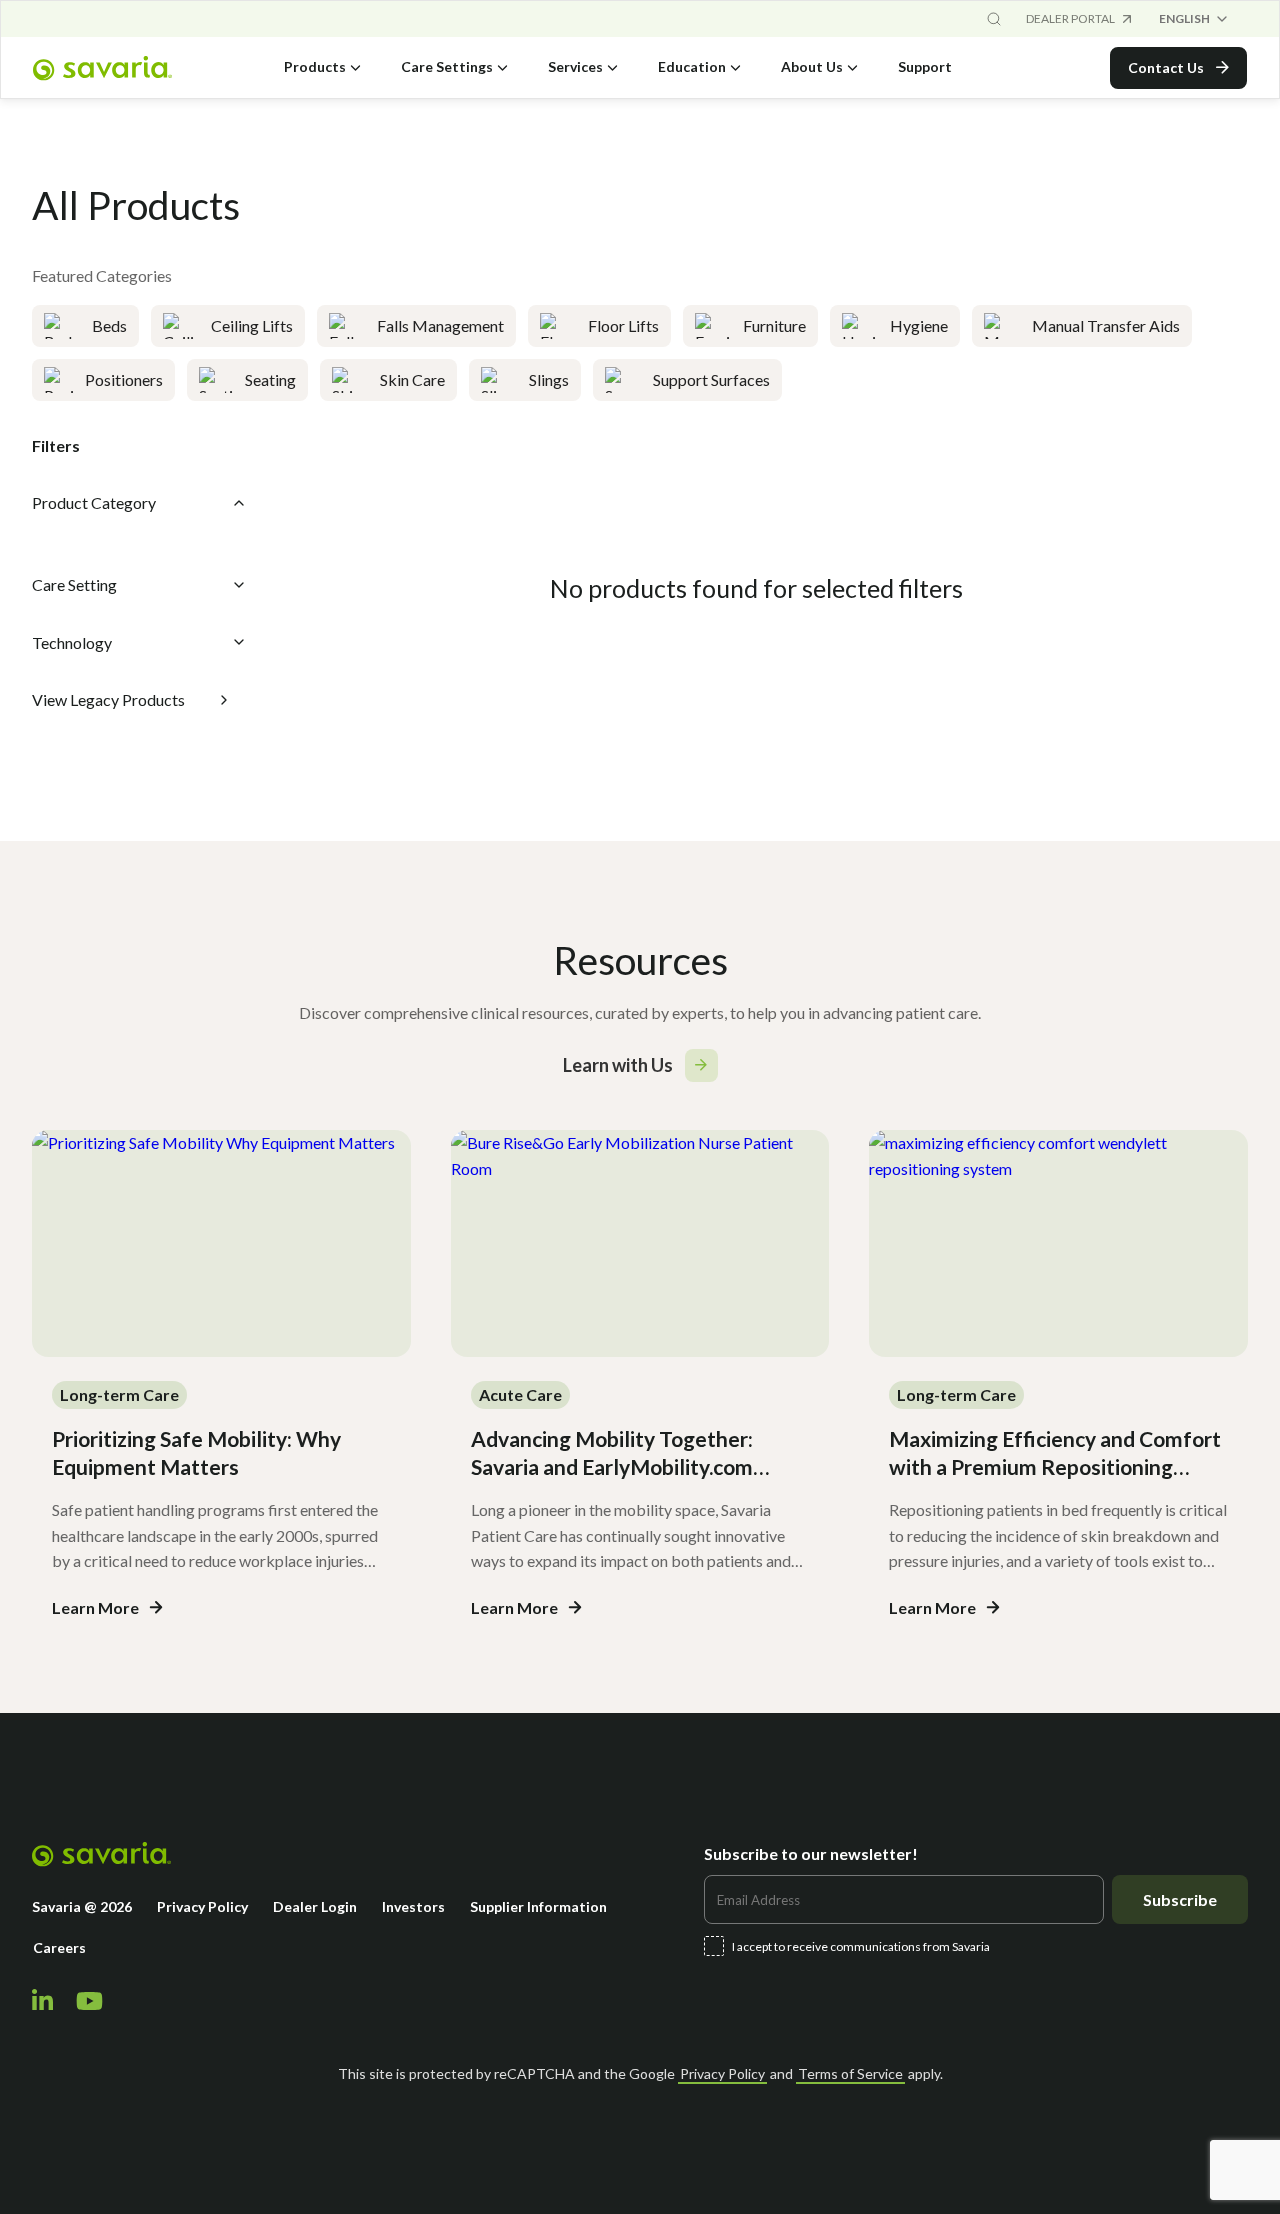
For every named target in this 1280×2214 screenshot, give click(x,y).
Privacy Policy (202, 1906)
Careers (59, 1947)
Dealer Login (315, 1906)
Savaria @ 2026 (82, 1906)
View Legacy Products (108, 699)
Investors (413, 1906)
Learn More (95, 1607)
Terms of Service (850, 2073)
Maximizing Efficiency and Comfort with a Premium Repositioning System (1055, 1467)
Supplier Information (538, 1906)
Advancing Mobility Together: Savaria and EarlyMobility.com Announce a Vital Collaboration (619, 1467)
